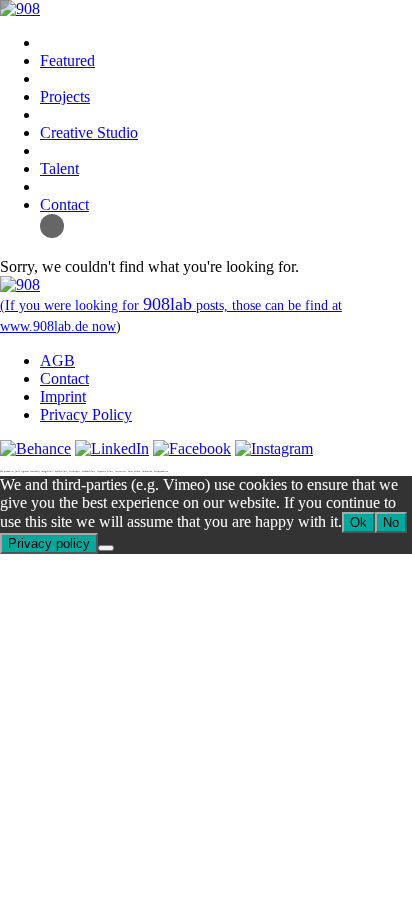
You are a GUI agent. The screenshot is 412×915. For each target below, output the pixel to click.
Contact (64, 204)
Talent (59, 168)
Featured (67, 60)
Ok (358, 522)
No (391, 522)
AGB (57, 360)
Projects (65, 96)
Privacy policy (49, 543)
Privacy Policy (86, 414)
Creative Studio (89, 132)
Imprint (63, 396)
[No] (106, 548)
